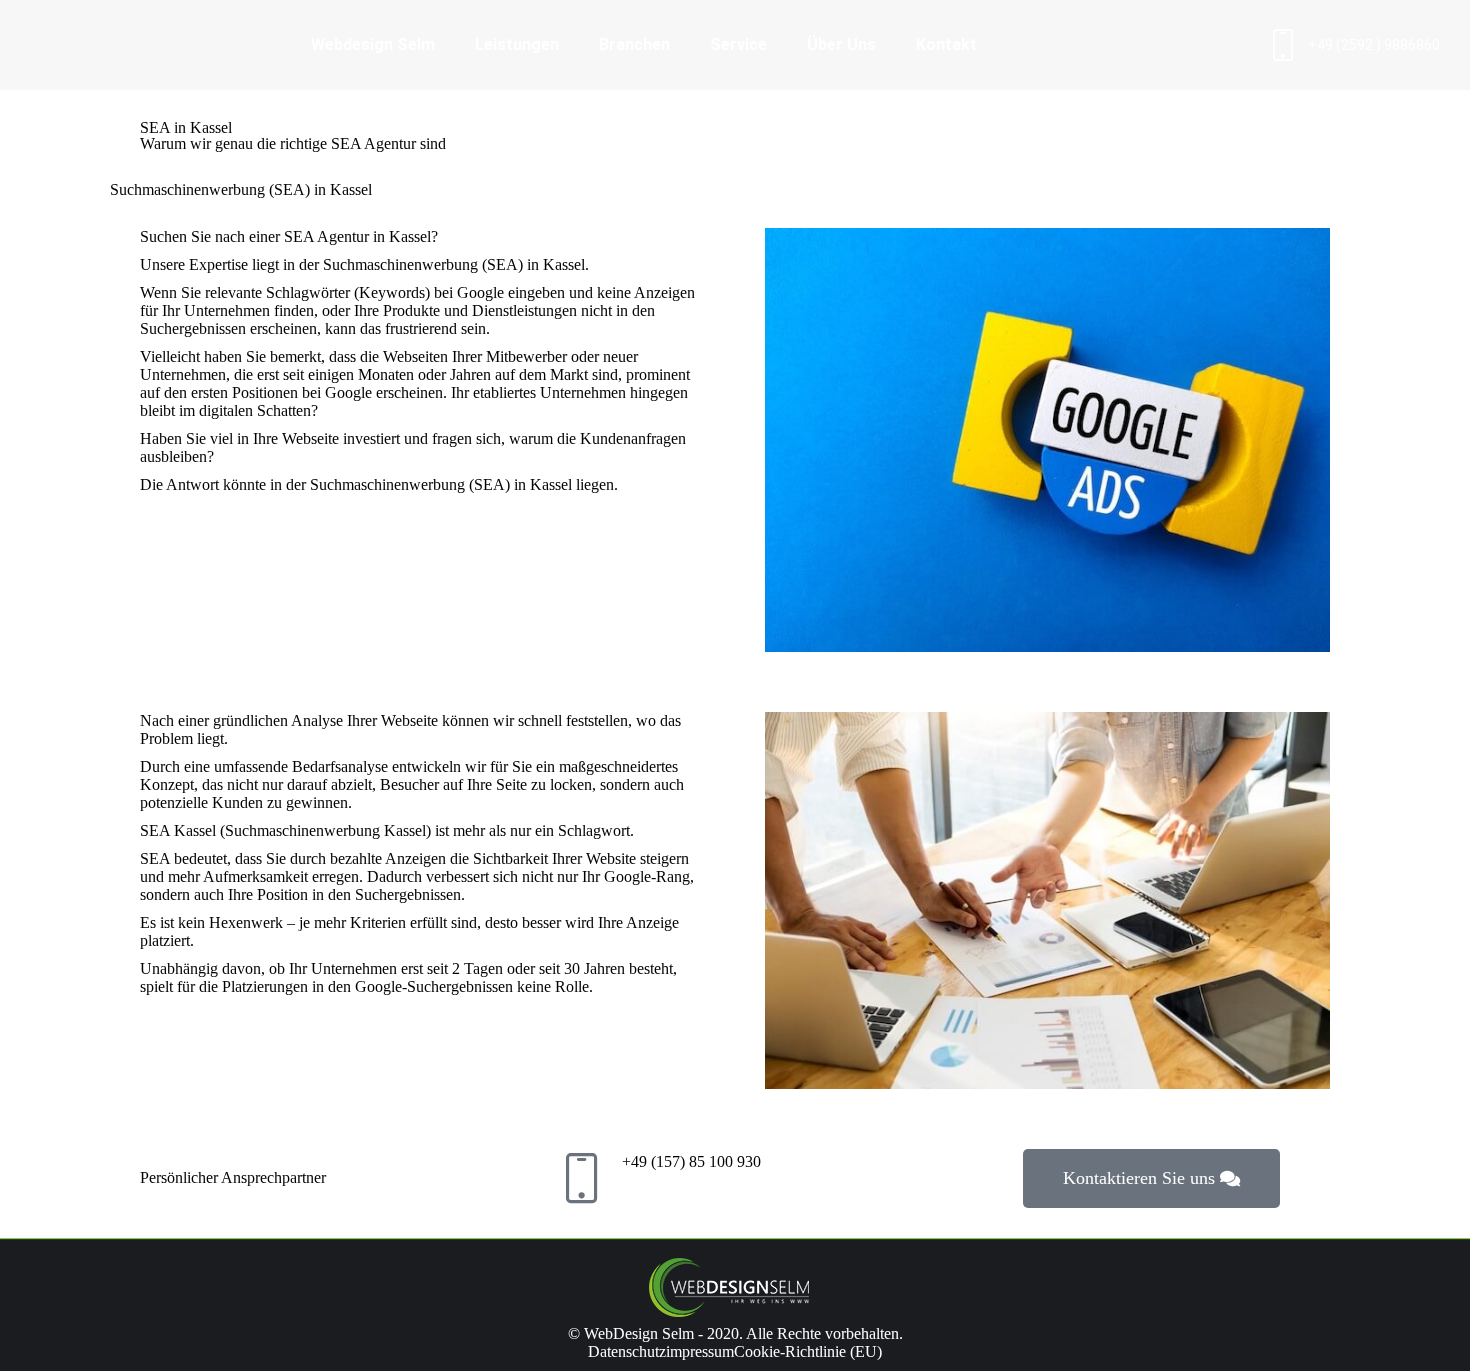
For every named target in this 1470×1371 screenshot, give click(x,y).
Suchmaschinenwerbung (400, 264)
